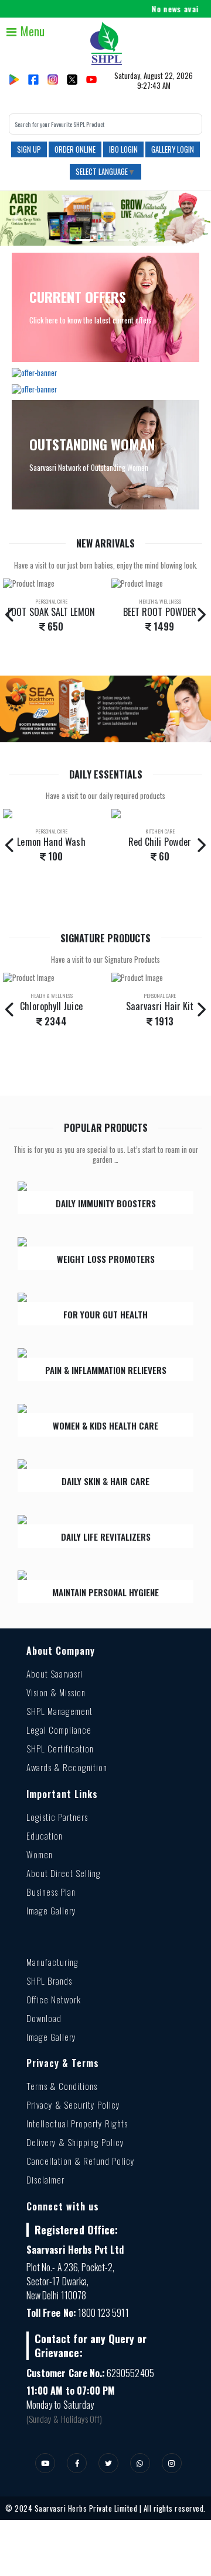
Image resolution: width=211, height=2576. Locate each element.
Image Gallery (51, 1910)
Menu (31, 31)
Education (45, 1835)
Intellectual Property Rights (77, 2123)
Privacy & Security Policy (73, 2105)
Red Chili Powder (160, 842)
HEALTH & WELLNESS (160, 601)
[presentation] (10, 614)
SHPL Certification (60, 1748)
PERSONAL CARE (51, 601)
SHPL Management (59, 1711)
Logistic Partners (57, 1817)
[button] (16, 218)
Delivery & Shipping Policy (75, 2142)
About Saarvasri (55, 1673)
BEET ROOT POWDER (160, 612)
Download (44, 2018)
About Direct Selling (64, 1873)
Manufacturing (52, 1962)
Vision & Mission (56, 1692)
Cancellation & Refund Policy (81, 2161)
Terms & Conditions (62, 2086)
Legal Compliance (59, 1730)
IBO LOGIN (123, 149)
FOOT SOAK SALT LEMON (51, 612)
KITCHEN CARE (160, 831)
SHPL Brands (49, 1981)
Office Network (54, 1999)
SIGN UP (29, 149)
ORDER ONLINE (75, 149)
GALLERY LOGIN (173, 149)
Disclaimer (45, 2179)
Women (40, 1854)
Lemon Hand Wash (51, 842)
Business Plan (51, 1892)
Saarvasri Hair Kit (160, 1006)
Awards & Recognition (67, 1767)
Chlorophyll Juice (51, 1006)
